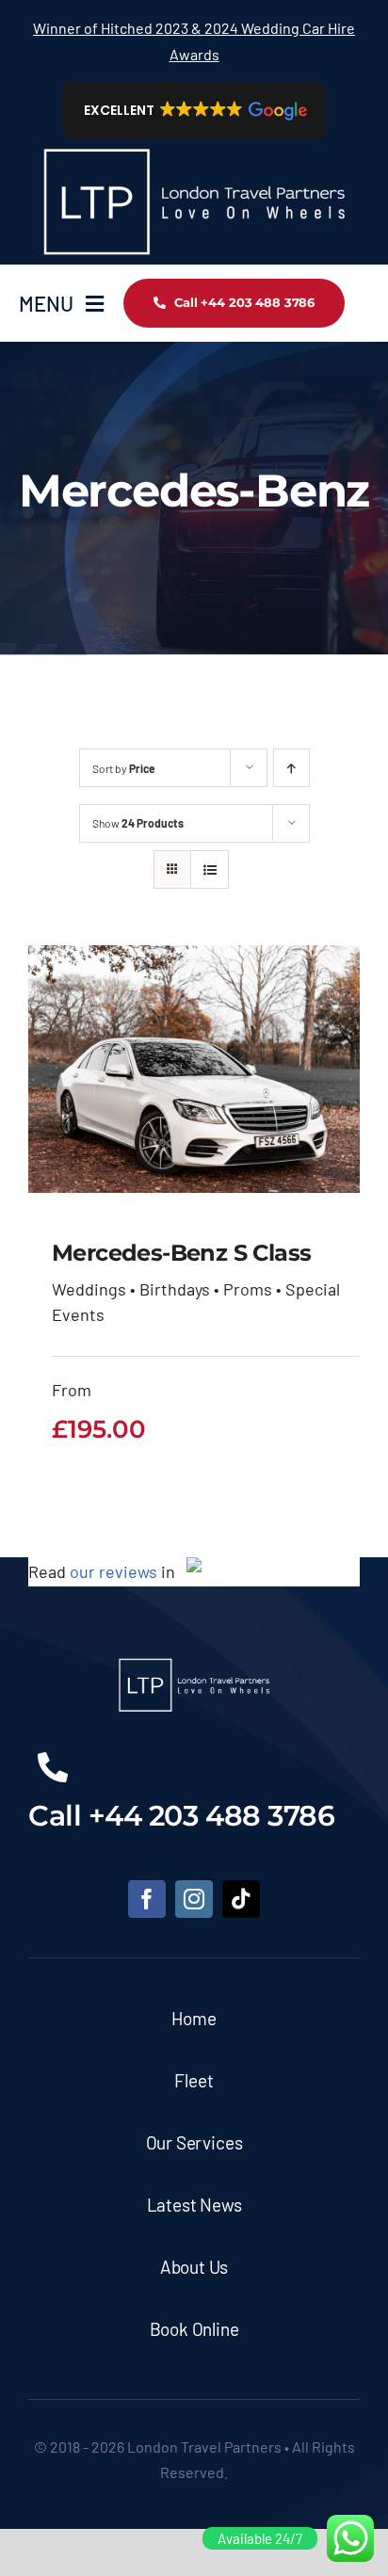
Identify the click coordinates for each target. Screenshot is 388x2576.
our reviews (113, 1571)
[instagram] (194, 1899)
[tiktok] (241, 1899)
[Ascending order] (291, 768)
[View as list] (210, 869)
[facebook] (147, 1899)
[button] (194, 110)
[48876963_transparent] (194, 147)
